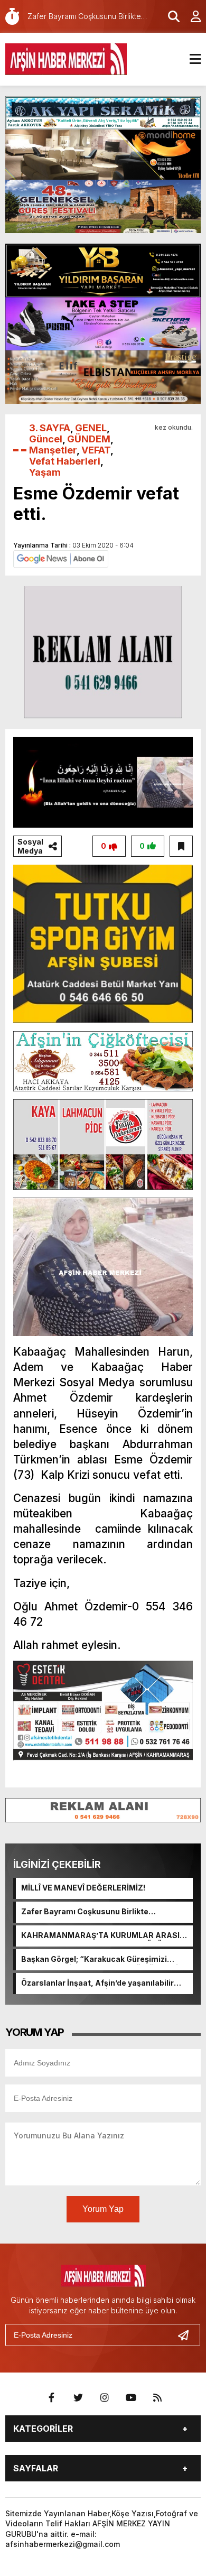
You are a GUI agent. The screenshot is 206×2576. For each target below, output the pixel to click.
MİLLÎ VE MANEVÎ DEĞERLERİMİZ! (83, 1888)
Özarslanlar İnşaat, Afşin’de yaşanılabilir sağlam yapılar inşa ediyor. (97, 1984)
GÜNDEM (89, 439)
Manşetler (53, 450)
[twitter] (78, 2398)
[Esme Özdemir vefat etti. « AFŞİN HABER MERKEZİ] (66, 58)
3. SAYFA (50, 428)
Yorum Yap (103, 2209)
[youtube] (131, 2398)
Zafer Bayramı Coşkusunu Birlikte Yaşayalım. (85, 1912)
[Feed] (157, 2398)
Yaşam (45, 472)
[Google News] (61, 558)
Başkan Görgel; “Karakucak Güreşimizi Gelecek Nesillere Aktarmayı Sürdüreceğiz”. (104, 1960)
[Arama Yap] (169, 16)
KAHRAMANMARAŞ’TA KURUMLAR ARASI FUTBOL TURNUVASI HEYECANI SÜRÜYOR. (101, 1936)
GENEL (91, 428)
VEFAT (96, 450)
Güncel (46, 439)
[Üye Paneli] (190, 16)
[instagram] (105, 2398)
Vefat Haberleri (65, 461)
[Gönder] (188, 2335)
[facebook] (52, 2398)
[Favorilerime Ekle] (181, 846)
